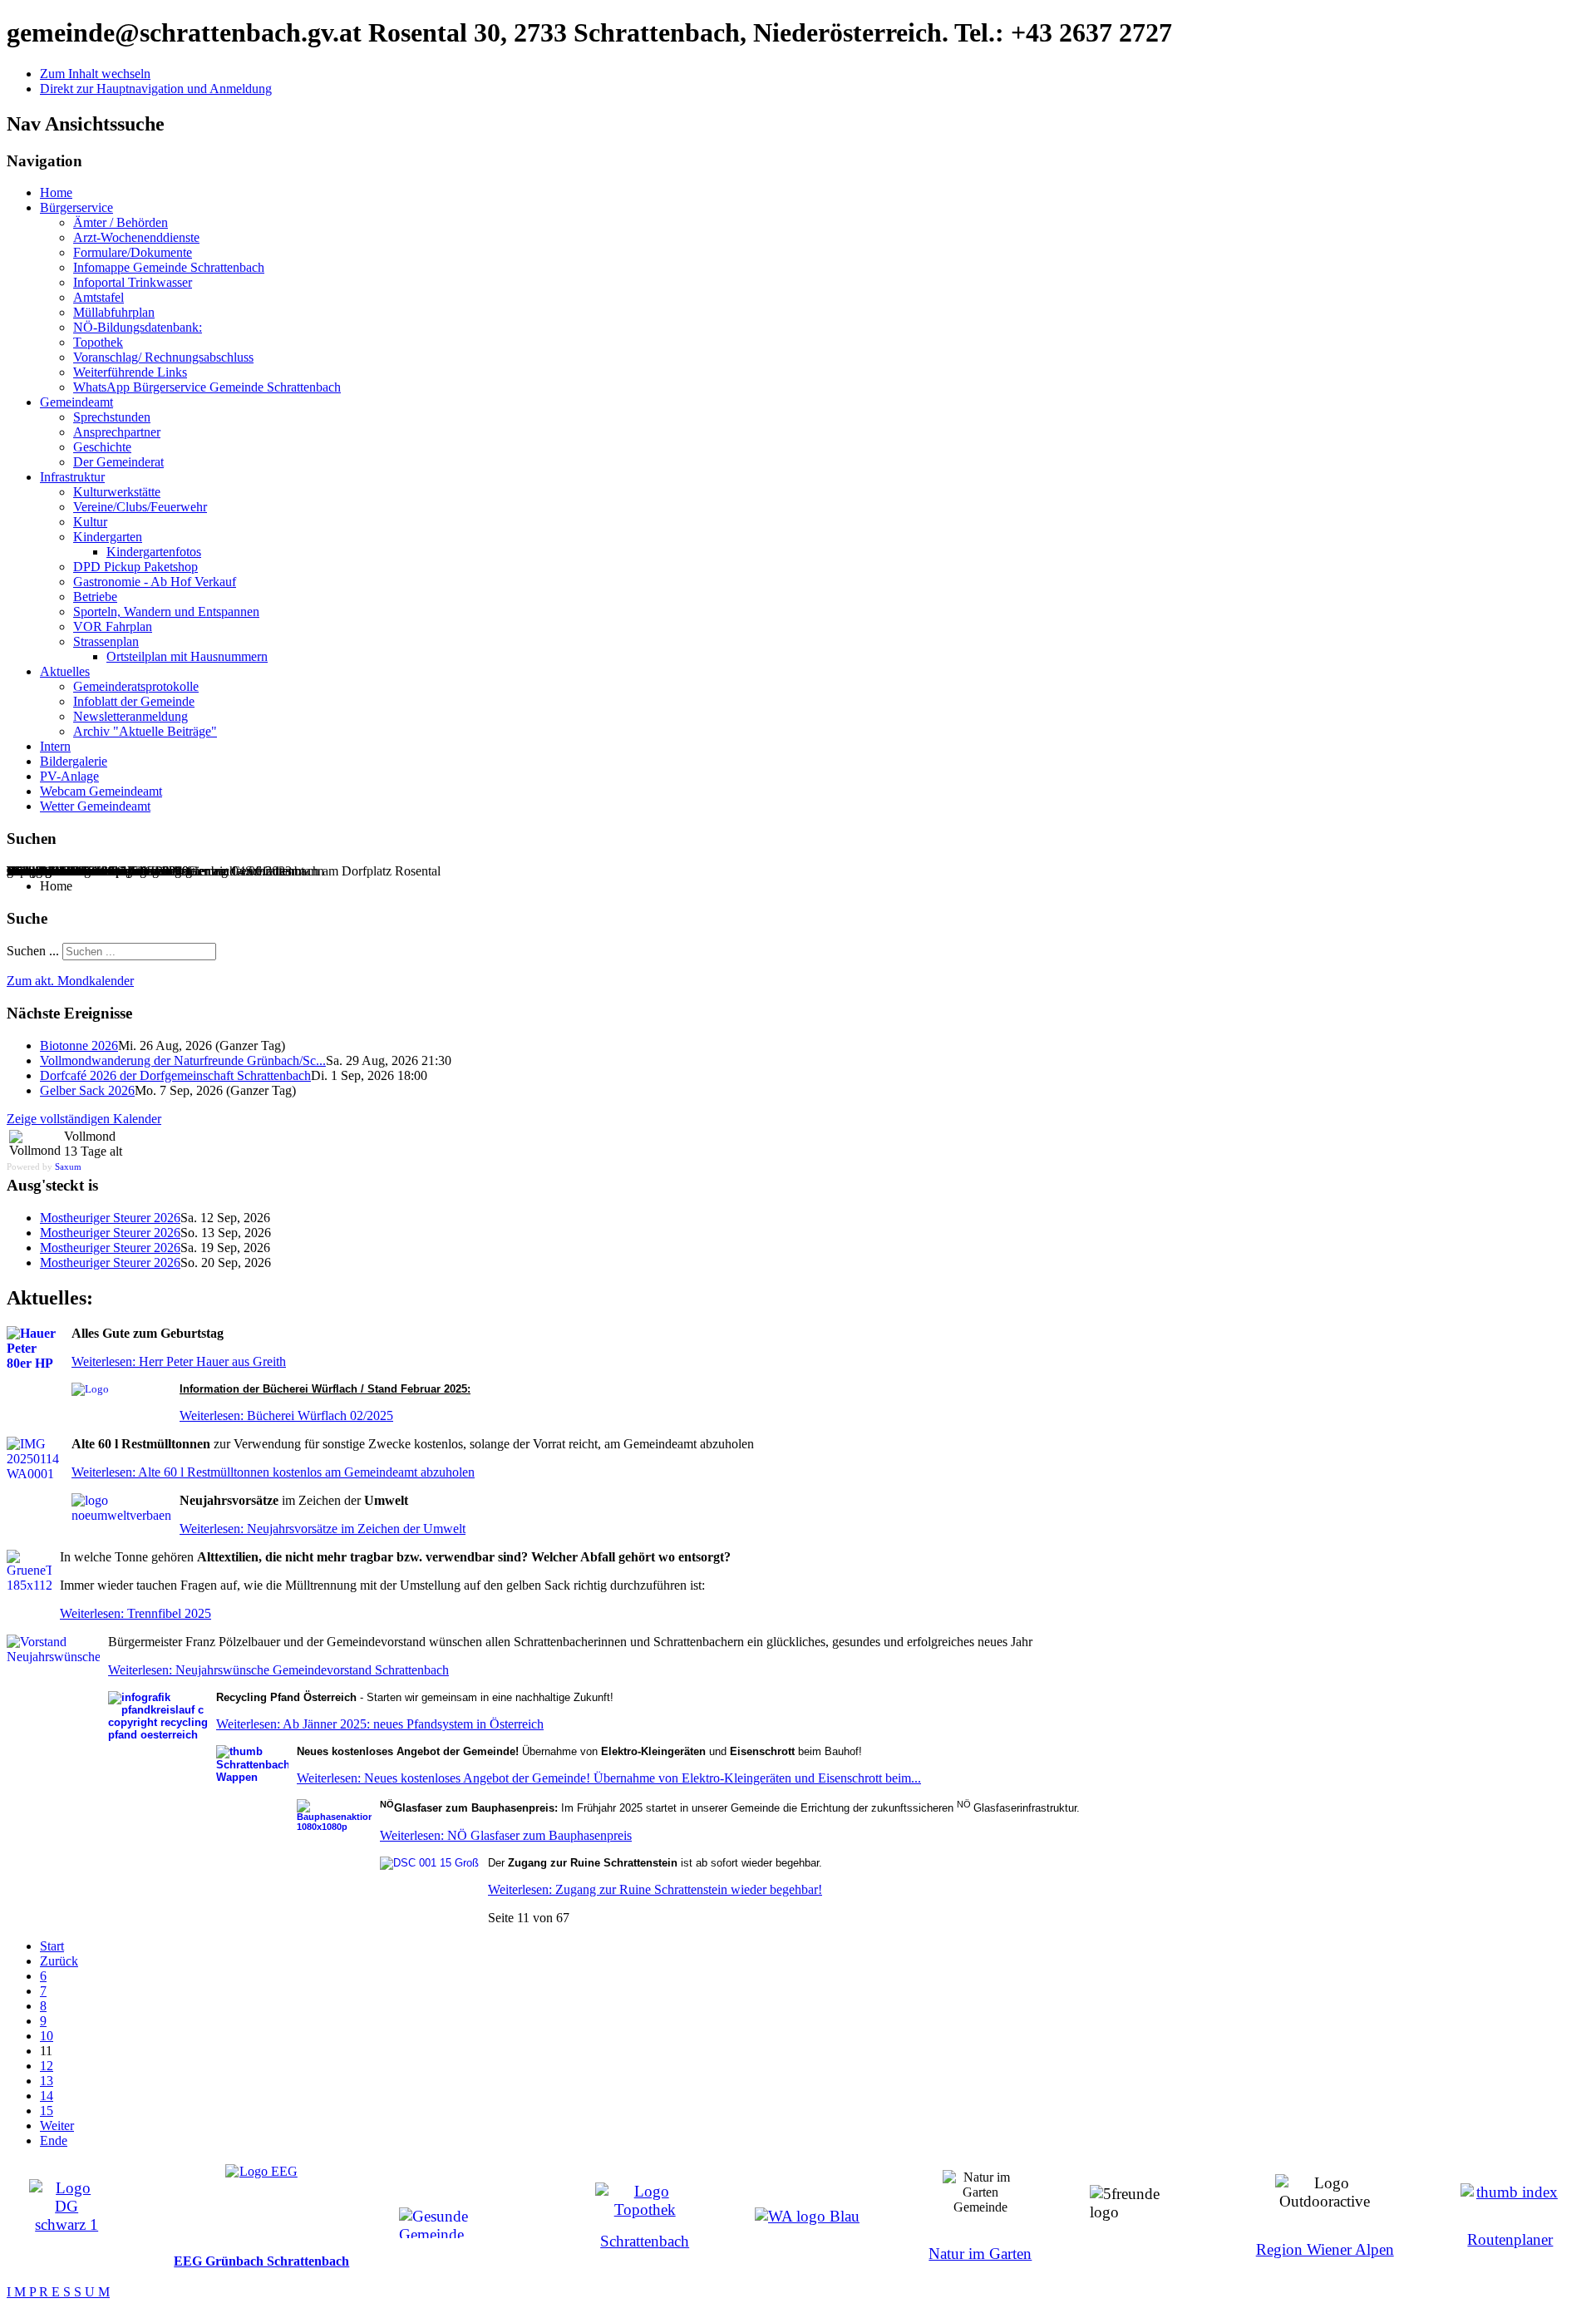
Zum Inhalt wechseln (95, 74)
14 (47, 2096)
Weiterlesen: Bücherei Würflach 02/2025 (286, 1415)
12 (47, 2066)
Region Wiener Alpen (1325, 2249)
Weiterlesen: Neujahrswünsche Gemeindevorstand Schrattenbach (278, 1670)
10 (47, 2036)
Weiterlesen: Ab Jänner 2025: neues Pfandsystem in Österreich (380, 1724)
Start (52, 1946)
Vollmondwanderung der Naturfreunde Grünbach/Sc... (183, 1060)
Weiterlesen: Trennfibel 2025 (135, 1613)
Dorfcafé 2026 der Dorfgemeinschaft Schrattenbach (175, 1075)
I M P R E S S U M (58, 2292)
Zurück (59, 1961)
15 (47, 2111)
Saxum (68, 1166)
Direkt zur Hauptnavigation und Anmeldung (156, 89)
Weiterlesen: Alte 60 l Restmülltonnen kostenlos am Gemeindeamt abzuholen (273, 1472)
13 (47, 2081)
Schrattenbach (645, 2241)
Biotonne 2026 (79, 1046)
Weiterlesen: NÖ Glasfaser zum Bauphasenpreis (506, 1835)
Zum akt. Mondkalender (70, 981)
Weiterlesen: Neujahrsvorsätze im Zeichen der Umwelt (323, 1529)
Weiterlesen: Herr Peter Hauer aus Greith (179, 1361)
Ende (54, 2140)
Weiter (57, 2126)
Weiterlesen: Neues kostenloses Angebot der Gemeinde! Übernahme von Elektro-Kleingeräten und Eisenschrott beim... (609, 1778)
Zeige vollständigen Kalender (84, 1119)
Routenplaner (1510, 2239)
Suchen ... (33, 951)
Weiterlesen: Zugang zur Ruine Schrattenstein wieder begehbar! (655, 1889)
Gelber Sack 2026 (87, 1090)
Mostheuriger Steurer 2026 (110, 1218)
